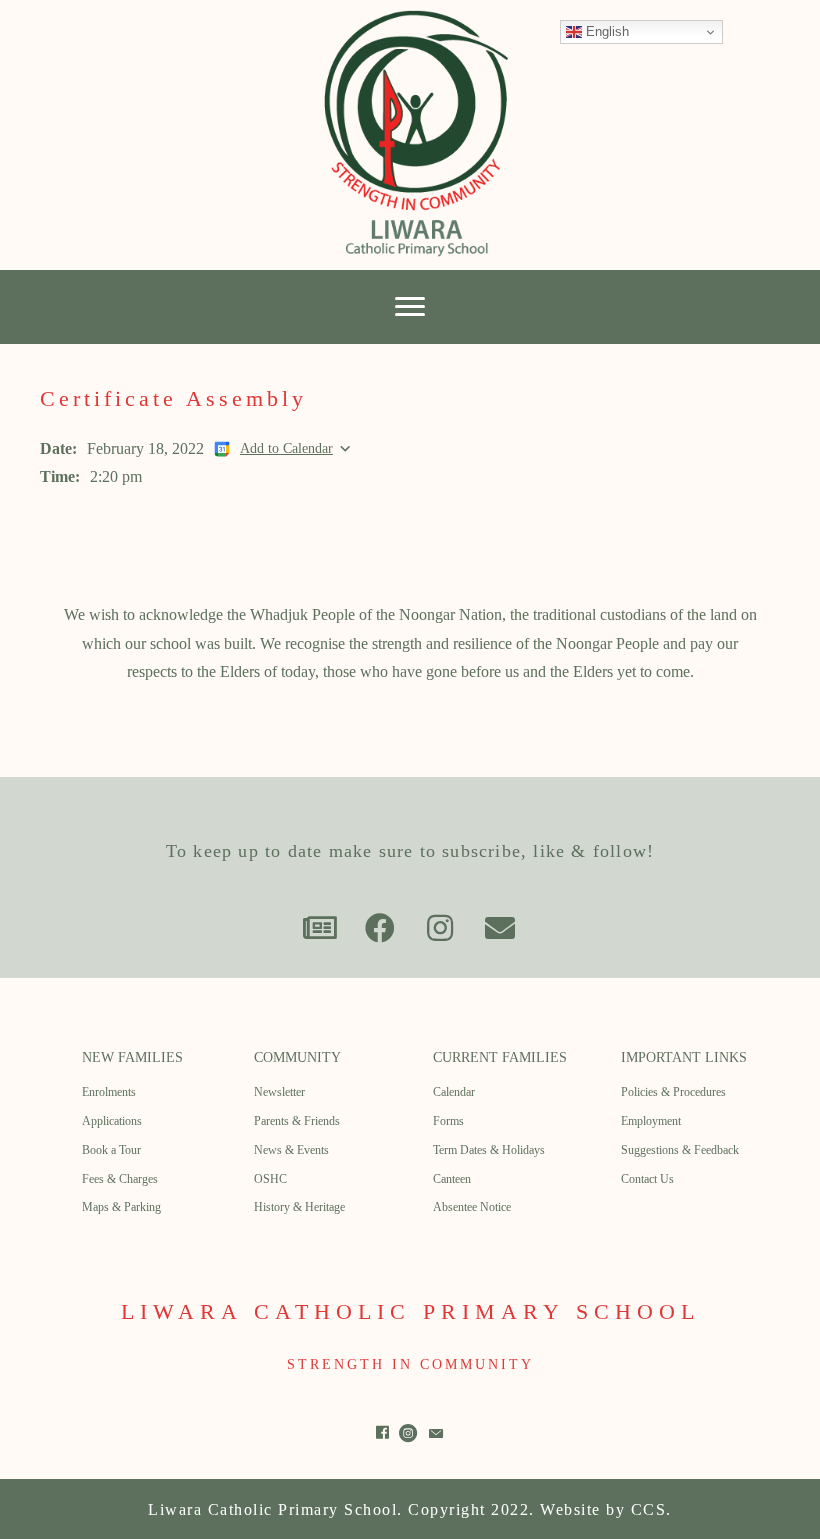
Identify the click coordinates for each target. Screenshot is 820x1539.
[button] (320, 928)
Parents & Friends (297, 1121)
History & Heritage (299, 1207)
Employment (651, 1121)
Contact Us (647, 1179)
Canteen (452, 1179)
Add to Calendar (286, 448)
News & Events (291, 1150)
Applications (112, 1121)
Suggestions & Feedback (680, 1150)
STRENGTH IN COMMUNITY (410, 1364)
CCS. (651, 1509)
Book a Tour (111, 1150)
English (605, 31)
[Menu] (410, 307)
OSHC (270, 1179)
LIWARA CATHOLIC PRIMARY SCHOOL (410, 1311)
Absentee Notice (472, 1207)
